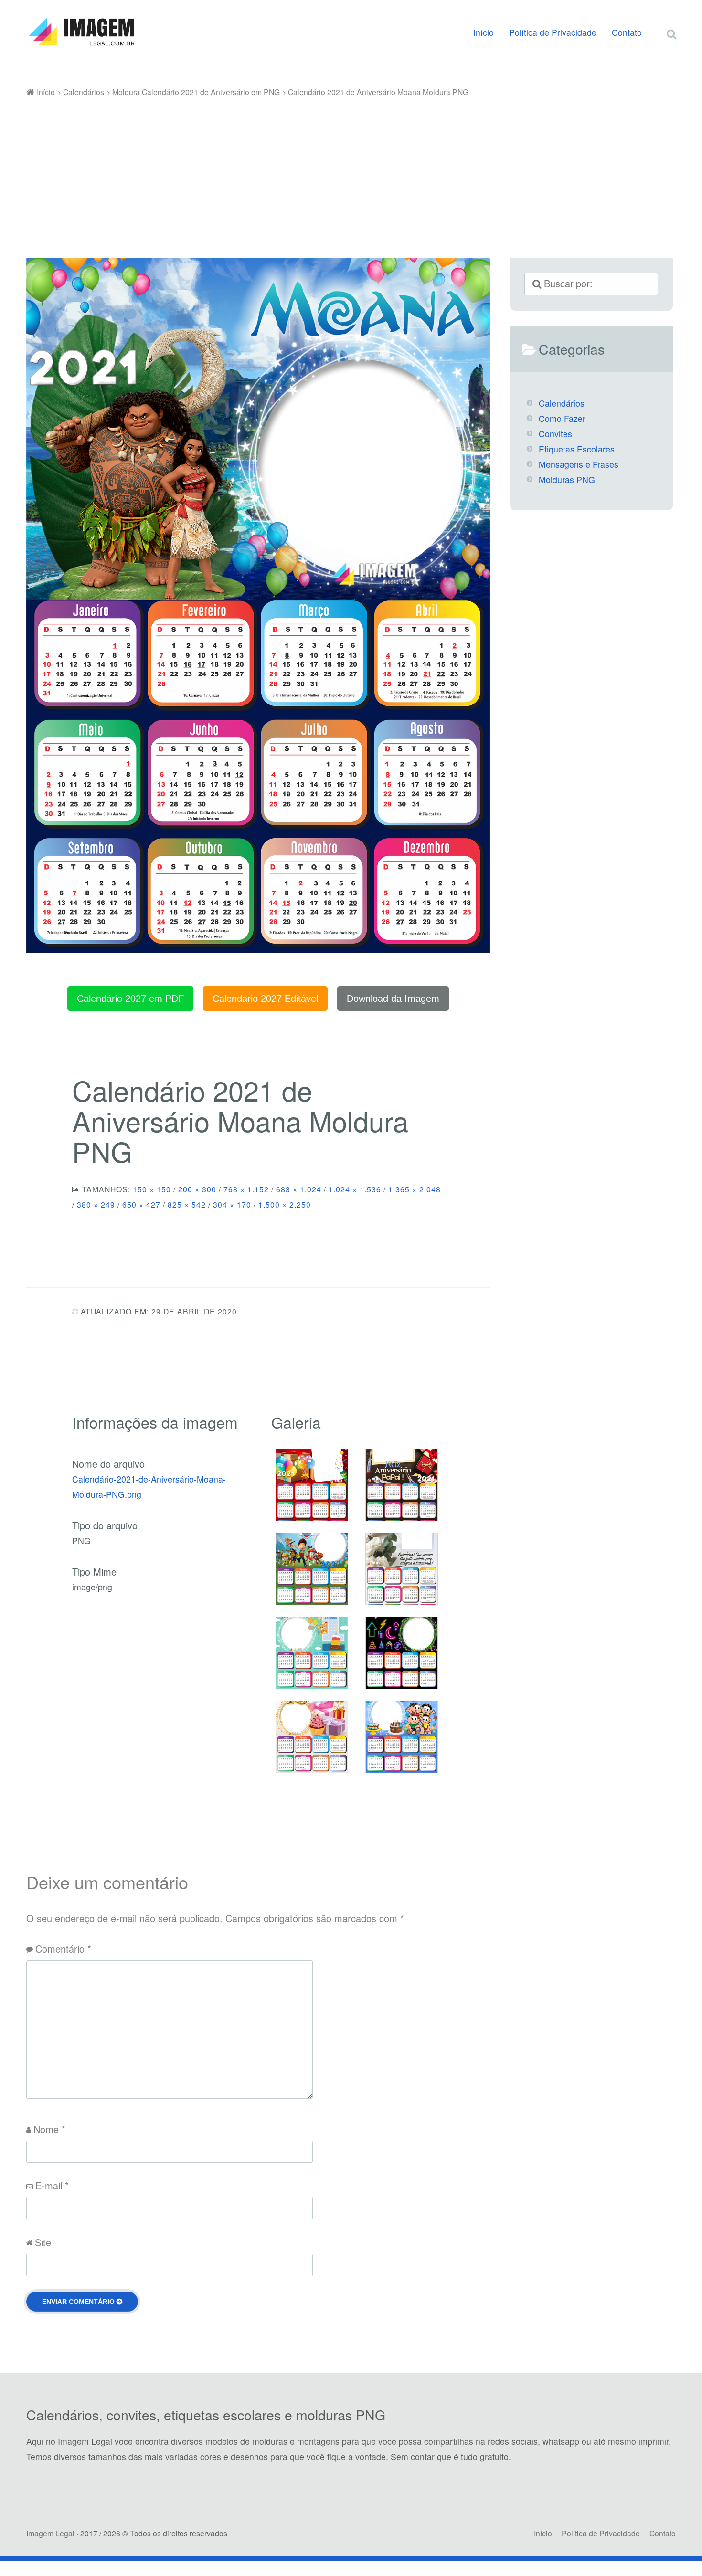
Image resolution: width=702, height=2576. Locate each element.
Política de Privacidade (553, 32)
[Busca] (663, 22)
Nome (49, 2129)
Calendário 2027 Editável (265, 999)
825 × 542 (187, 1204)
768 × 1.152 (246, 1189)
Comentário (63, 1949)
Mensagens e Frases (579, 464)
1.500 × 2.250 (285, 1204)
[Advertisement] (351, 171)
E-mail (52, 2185)
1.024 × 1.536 (355, 1189)
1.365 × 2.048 (415, 1189)
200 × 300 (197, 1189)
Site (43, 2242)
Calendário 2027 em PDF (130, 999)
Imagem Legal (50, 2533)
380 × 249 (96, 1204)
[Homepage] (81, 32)
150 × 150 (152, 1189)
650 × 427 (141, 1204)
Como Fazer (562, 418)
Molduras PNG (567, 479)
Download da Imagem (393, 999)
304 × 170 (232, 1204)
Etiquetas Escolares (577, 449)
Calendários (562, 403)
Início (484, 32)
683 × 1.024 (299, 1189)
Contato (627, 32)
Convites (555, 434)
